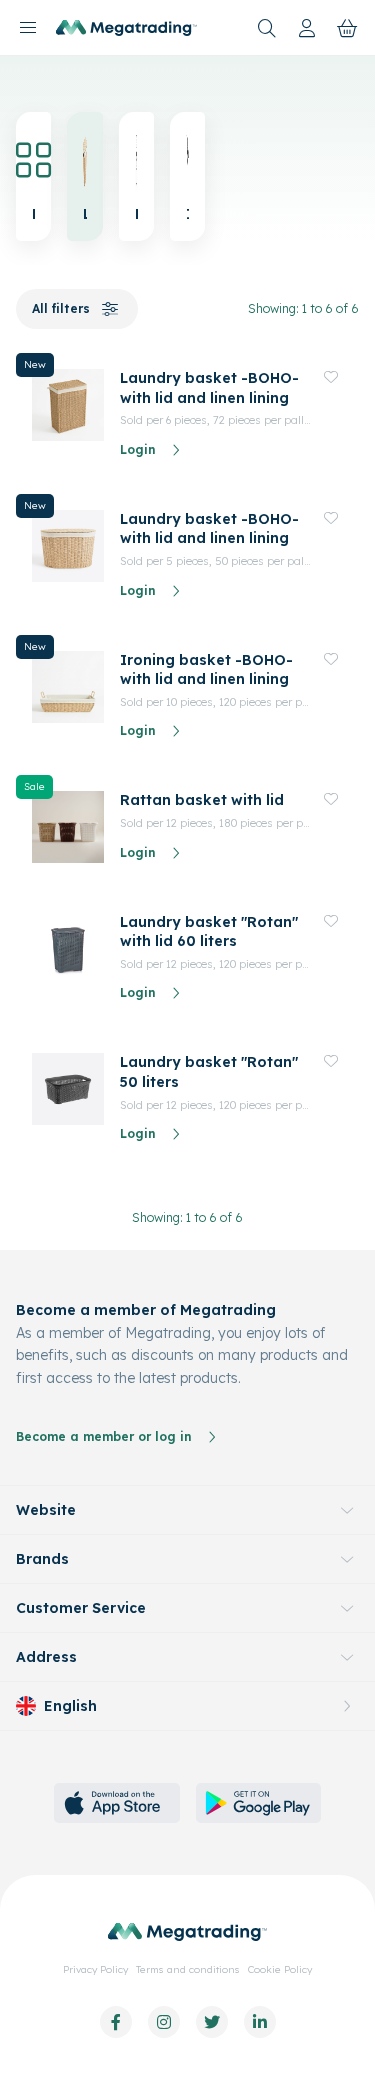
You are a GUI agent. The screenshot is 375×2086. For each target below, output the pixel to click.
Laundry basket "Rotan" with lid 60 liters (209, 932)
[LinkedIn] (260, 2022)
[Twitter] (212, 2022)
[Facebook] (116, 2022)
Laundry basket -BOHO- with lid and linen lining (209, 388)
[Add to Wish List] (331, 377)
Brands (42, 1559)
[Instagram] (164, 2022)
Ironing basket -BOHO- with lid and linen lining (206, 670)
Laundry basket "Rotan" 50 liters (209, 1072)
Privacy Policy (95, 1969)
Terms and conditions (188, 1969)
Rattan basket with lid (202, 800)
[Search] (267, 28)
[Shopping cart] (347, 28)
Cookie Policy (280, 1969)
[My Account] (307, 28)
